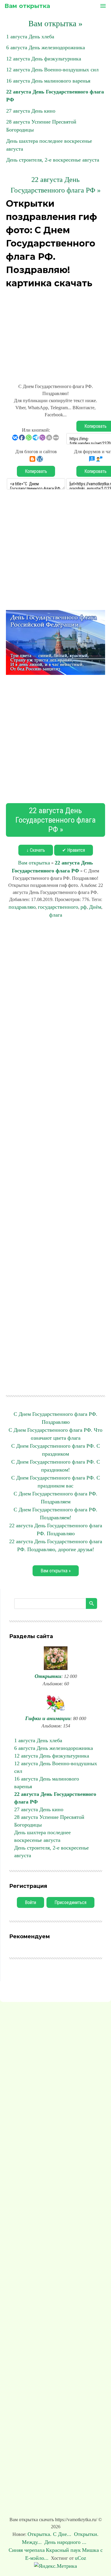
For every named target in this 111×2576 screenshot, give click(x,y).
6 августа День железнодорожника (46, 47)
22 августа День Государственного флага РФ (55, 1798)
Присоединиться (70, 1902)
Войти (30, 1902)
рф (84, 907)
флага (56, 915)
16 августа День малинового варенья (48, 81)
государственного (58, 907)
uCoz (81, 2558)
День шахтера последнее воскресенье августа (42, 1836)
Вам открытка (27, 6)
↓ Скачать (36, 850)
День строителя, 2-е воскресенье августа (53, 160)
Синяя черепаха (27, 2550)
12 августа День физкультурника (44, 59)
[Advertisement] (56, 333)
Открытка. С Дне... (50, 2534)
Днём (95, 907)
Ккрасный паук (63, 2550)
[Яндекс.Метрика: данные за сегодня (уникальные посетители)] (55, 2566)
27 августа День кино (31, 111)
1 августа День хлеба (30, 37)
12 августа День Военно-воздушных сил (52, 70)
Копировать (36, 471)
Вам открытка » (55, 24)
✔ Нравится (74, 850)
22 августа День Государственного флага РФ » (55, 820)
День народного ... (66, 2542)
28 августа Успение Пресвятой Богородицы (49, 1821)
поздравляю (22, 907)
